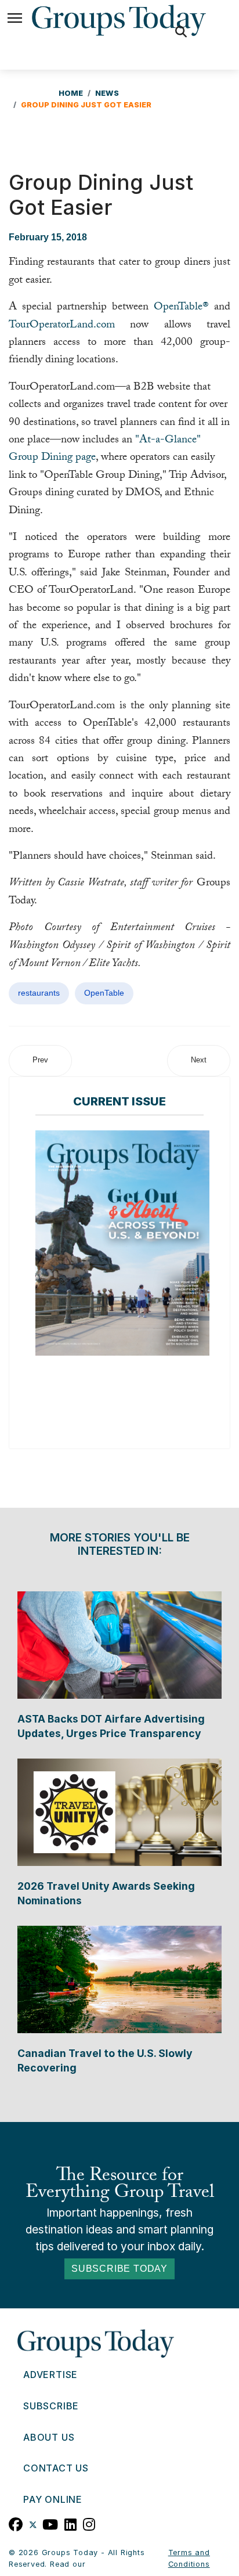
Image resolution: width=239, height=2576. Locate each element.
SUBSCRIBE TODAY (119, 2269)
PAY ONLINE (53, 2499)
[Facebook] (16, 2523)
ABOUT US (49, 2437)
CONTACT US (56, 2468)
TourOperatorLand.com (62, 326)
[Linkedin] (71, 2523)
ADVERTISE (50, 2375)
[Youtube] (50, 2523)
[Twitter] (33, 2523)
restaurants (39, 993)
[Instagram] (89, 2523)
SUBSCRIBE (51, 2406)
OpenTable (104, 993)
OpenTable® (181, 308)
